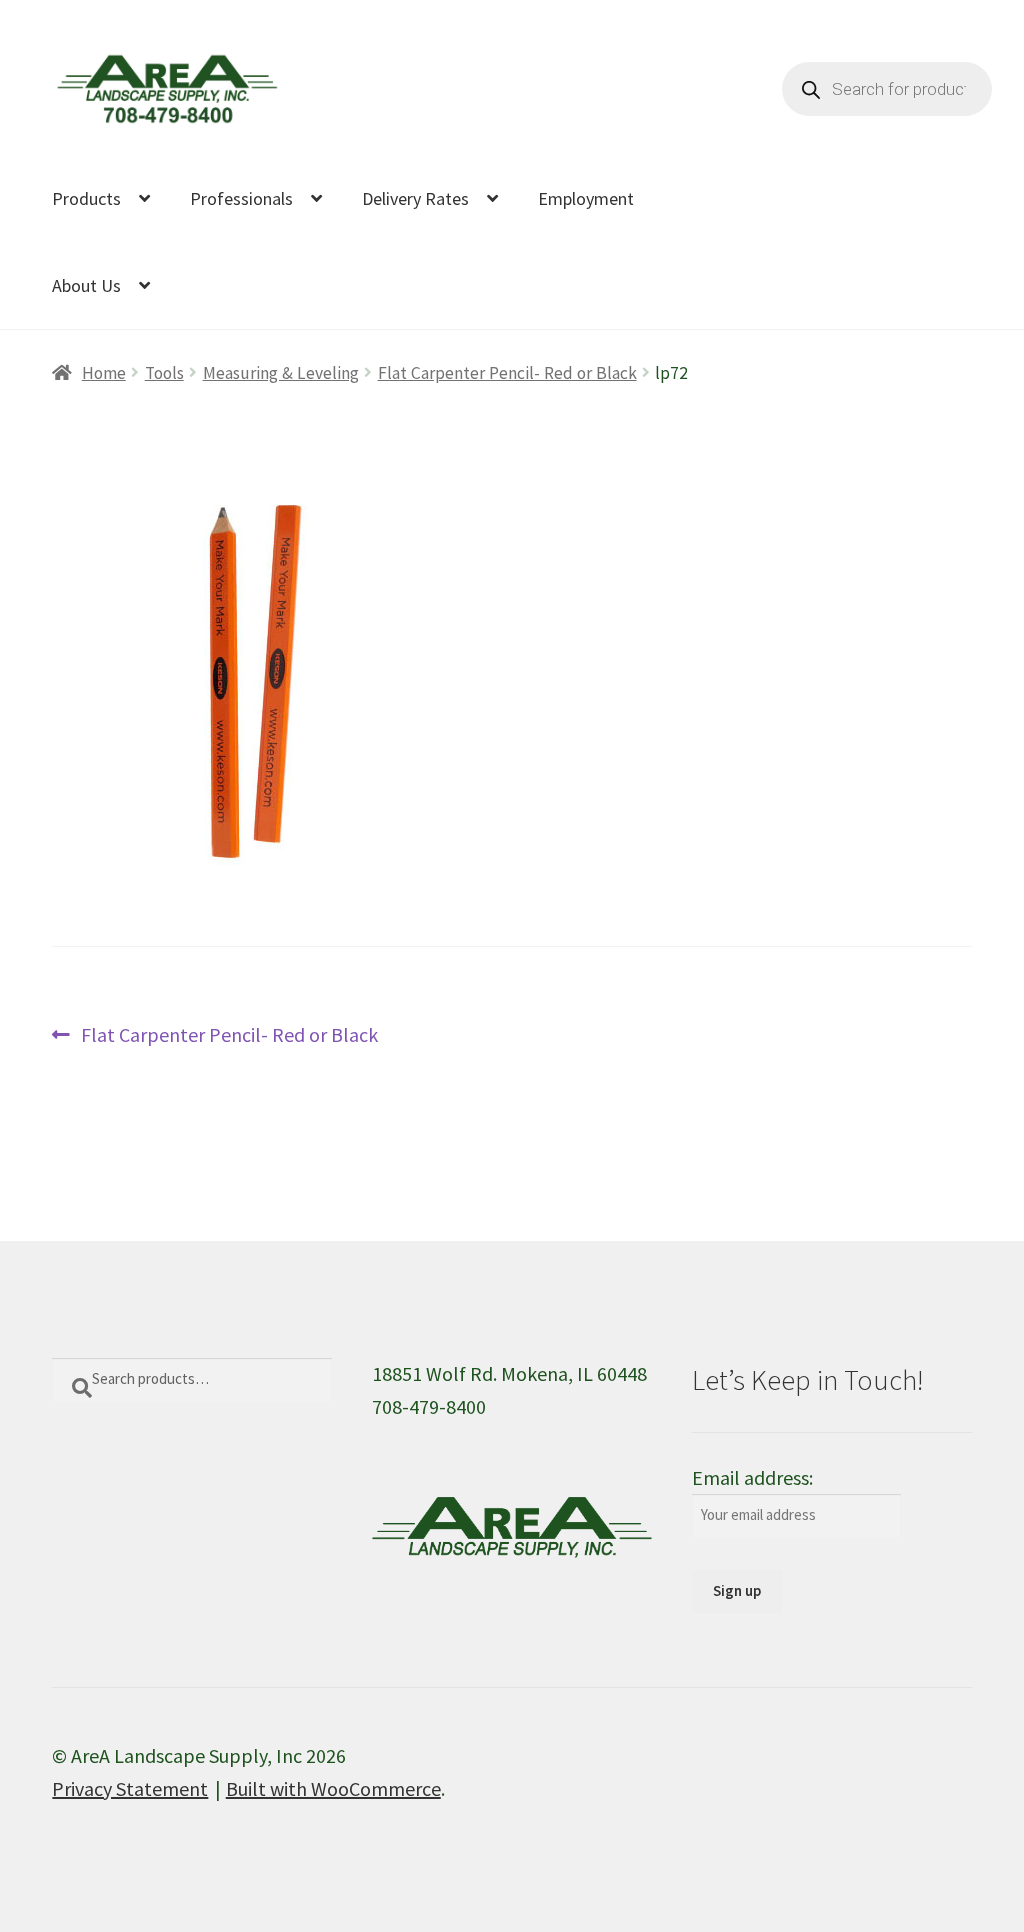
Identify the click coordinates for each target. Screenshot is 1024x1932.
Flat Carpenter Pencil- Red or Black (507, 373)
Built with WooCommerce (333, 1788)
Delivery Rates (415, 198)
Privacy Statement (130, 1788)
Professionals (241, 198)
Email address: (752, 1477)
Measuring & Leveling (281, 373)
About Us (86, 285)
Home (103, 373)
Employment (586, 198)
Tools (164, 373)
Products (86, 198)
